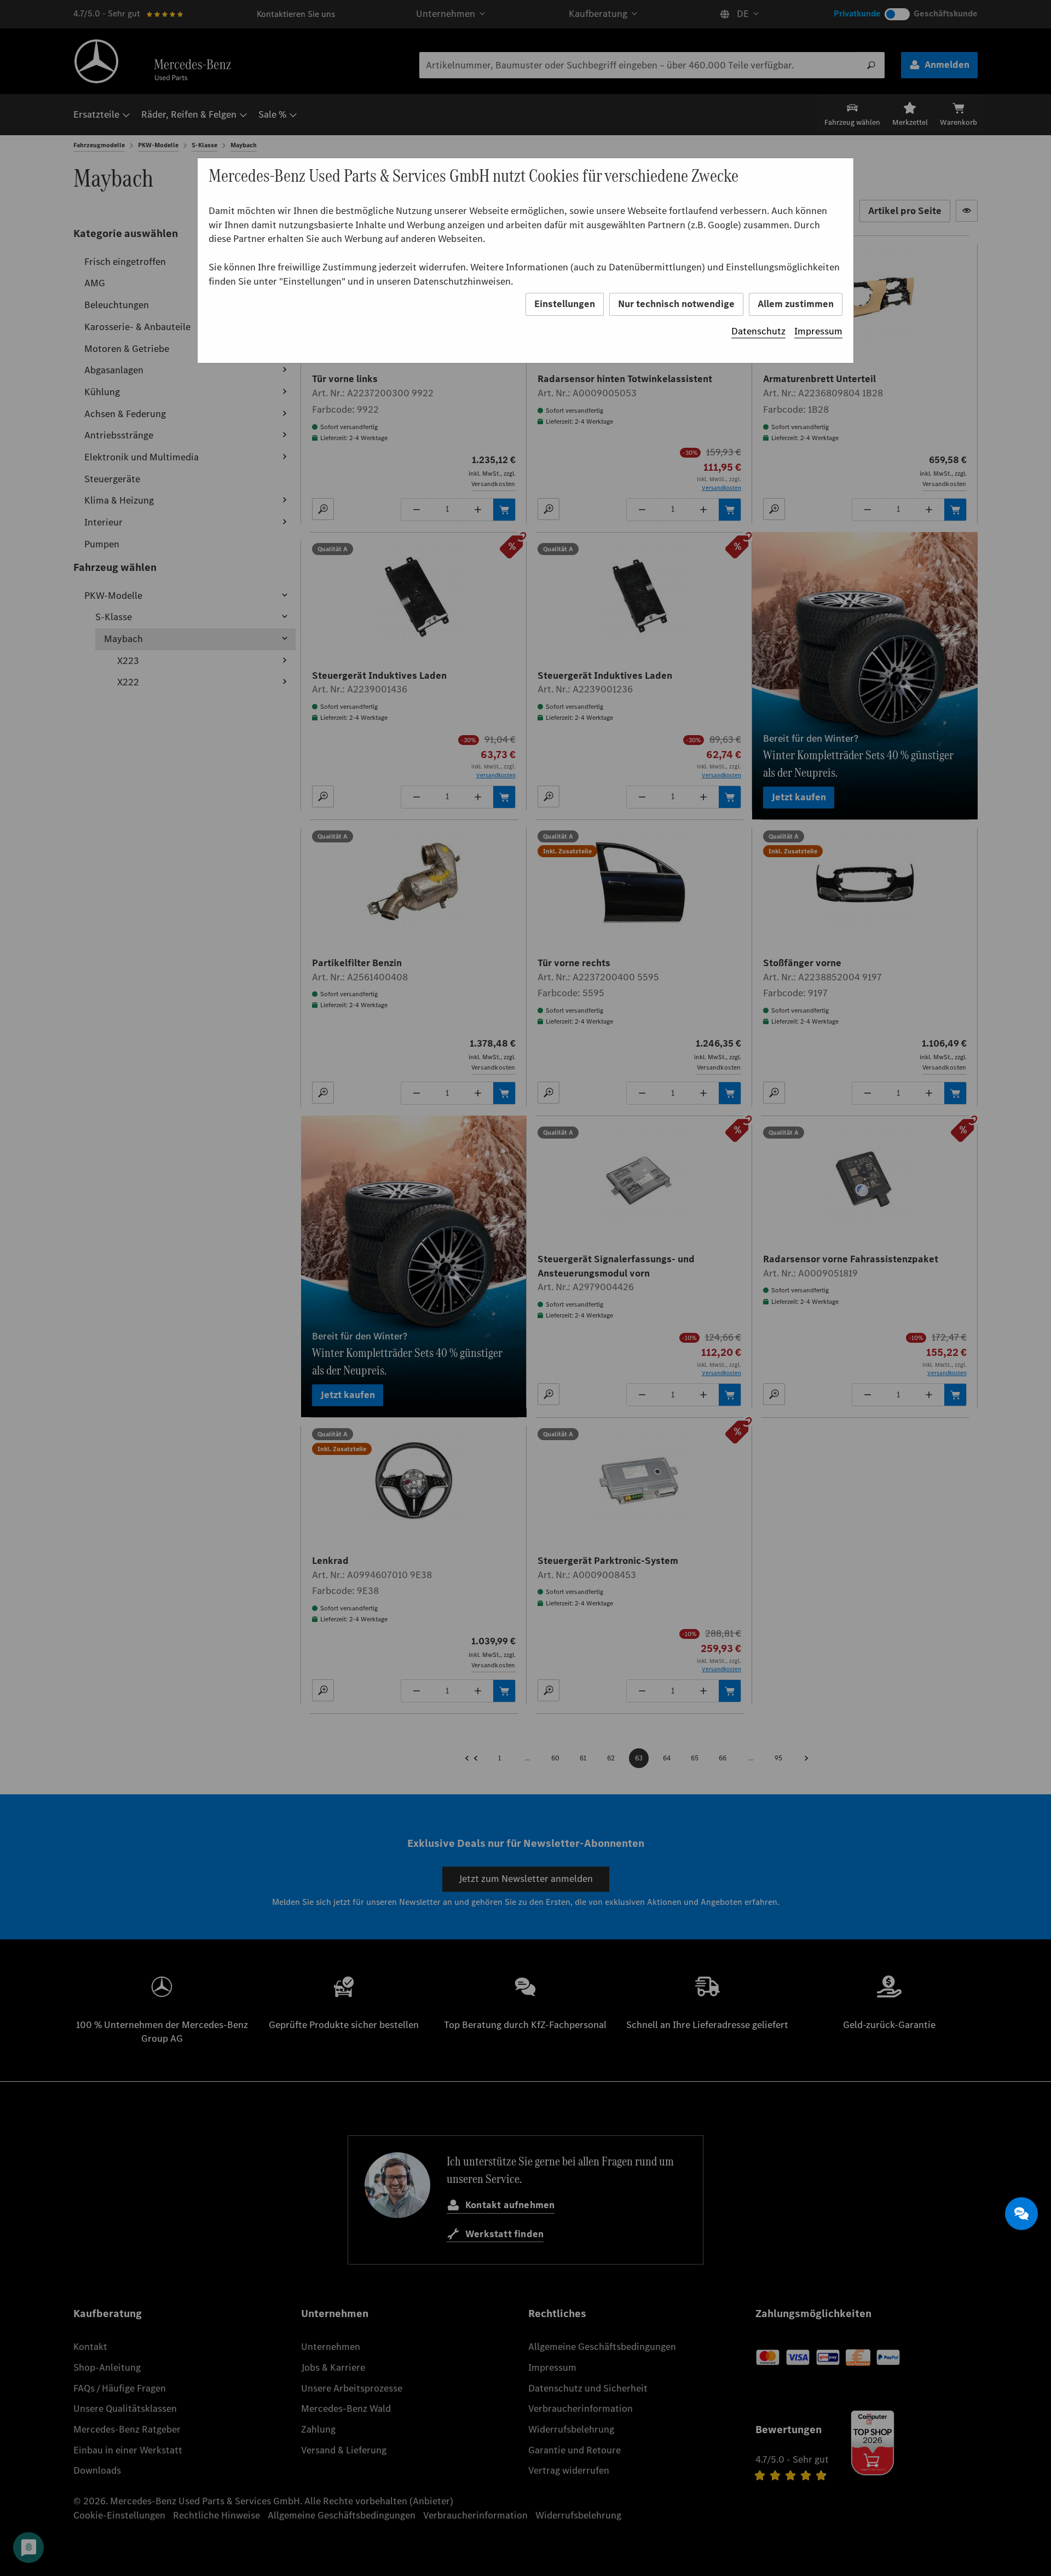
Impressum (818, 331)
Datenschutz (758, 331)
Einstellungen (565, 304)
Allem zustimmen (796, 304)
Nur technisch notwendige (676, 304)
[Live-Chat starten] (1021, 2214)
